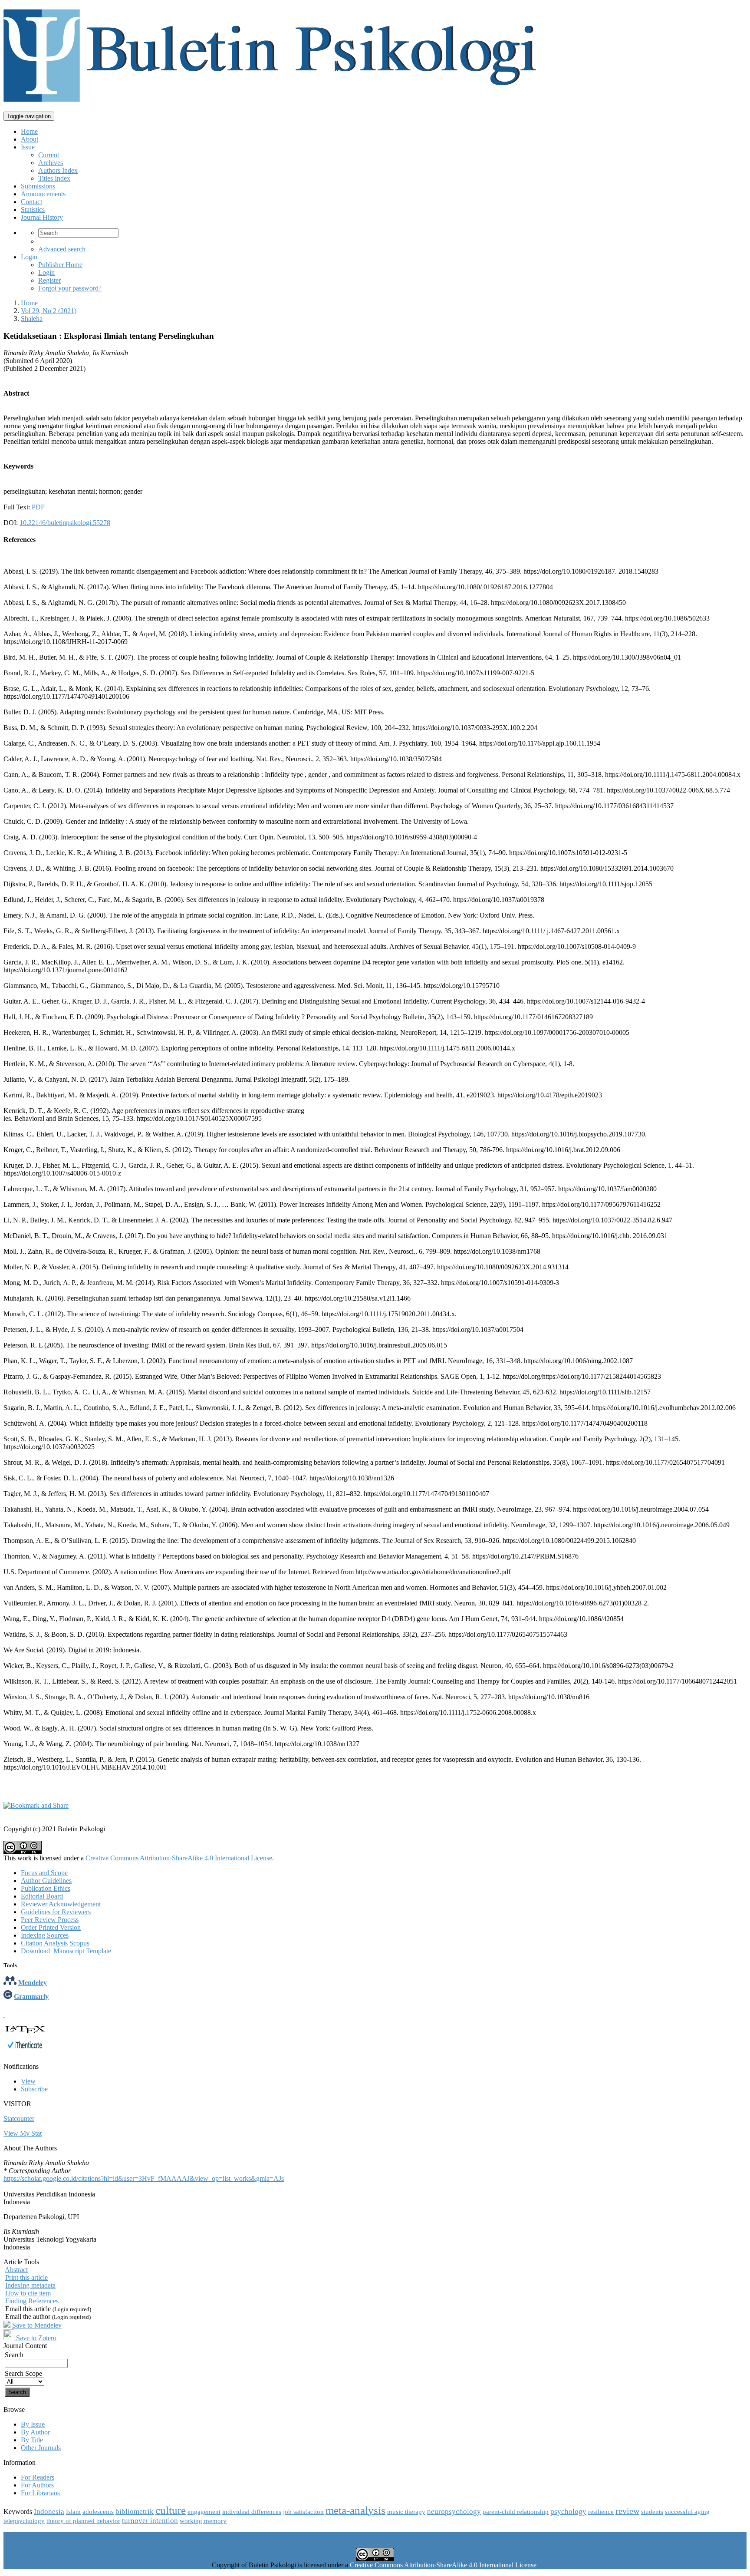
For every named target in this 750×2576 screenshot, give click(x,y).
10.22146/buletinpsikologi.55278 (65, 523)
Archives (51, 163)
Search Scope (23, 2373)
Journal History (42, 217)
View (28, 2081)
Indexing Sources (45, 1935)
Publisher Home (60, 265)
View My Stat (23, 2133)
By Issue (33, 2424)
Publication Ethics (46, 1888)
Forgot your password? (70, 288)
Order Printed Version (51, 1927)
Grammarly (31, 1996)
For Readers (38, 2477)
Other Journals (41, 2448)
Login (29, 257)
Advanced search (62, 249)
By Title (32, 2440)
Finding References (32, 2301)
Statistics (33, 210)
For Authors (37, 2485)
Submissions (38, 186)
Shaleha (32, 319)
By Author (35, 2432)
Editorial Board (42, 1896)
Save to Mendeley (37, 2325)
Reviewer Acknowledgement (61, 1904)
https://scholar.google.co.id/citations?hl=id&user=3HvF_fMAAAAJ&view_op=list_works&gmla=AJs (144, 2178)
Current (49, 155)
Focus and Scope (44, 1873)
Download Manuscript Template (66, 1951)
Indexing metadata (30, 2285)
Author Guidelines (46, 1881)
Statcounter (19, 2119)
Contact (31, 202)
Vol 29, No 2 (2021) (49, 311)
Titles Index (54, 178)
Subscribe (34, 2089)
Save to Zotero (35, 2338)
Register (49, 280)
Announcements (43, 194)
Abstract (16, 2270)
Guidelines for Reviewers (56, 1912)
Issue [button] (28, 147)
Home (29, 131)
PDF (38, 507)
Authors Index (58, 170)
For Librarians (40, 2493)
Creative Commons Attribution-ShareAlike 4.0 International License (179, 1858)
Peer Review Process (50, 1920)
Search (14, 2355)
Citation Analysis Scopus (55, 1943)
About (30, 139)
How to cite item (28, 2293)
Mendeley (33, 1983)
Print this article (26, 2277)
